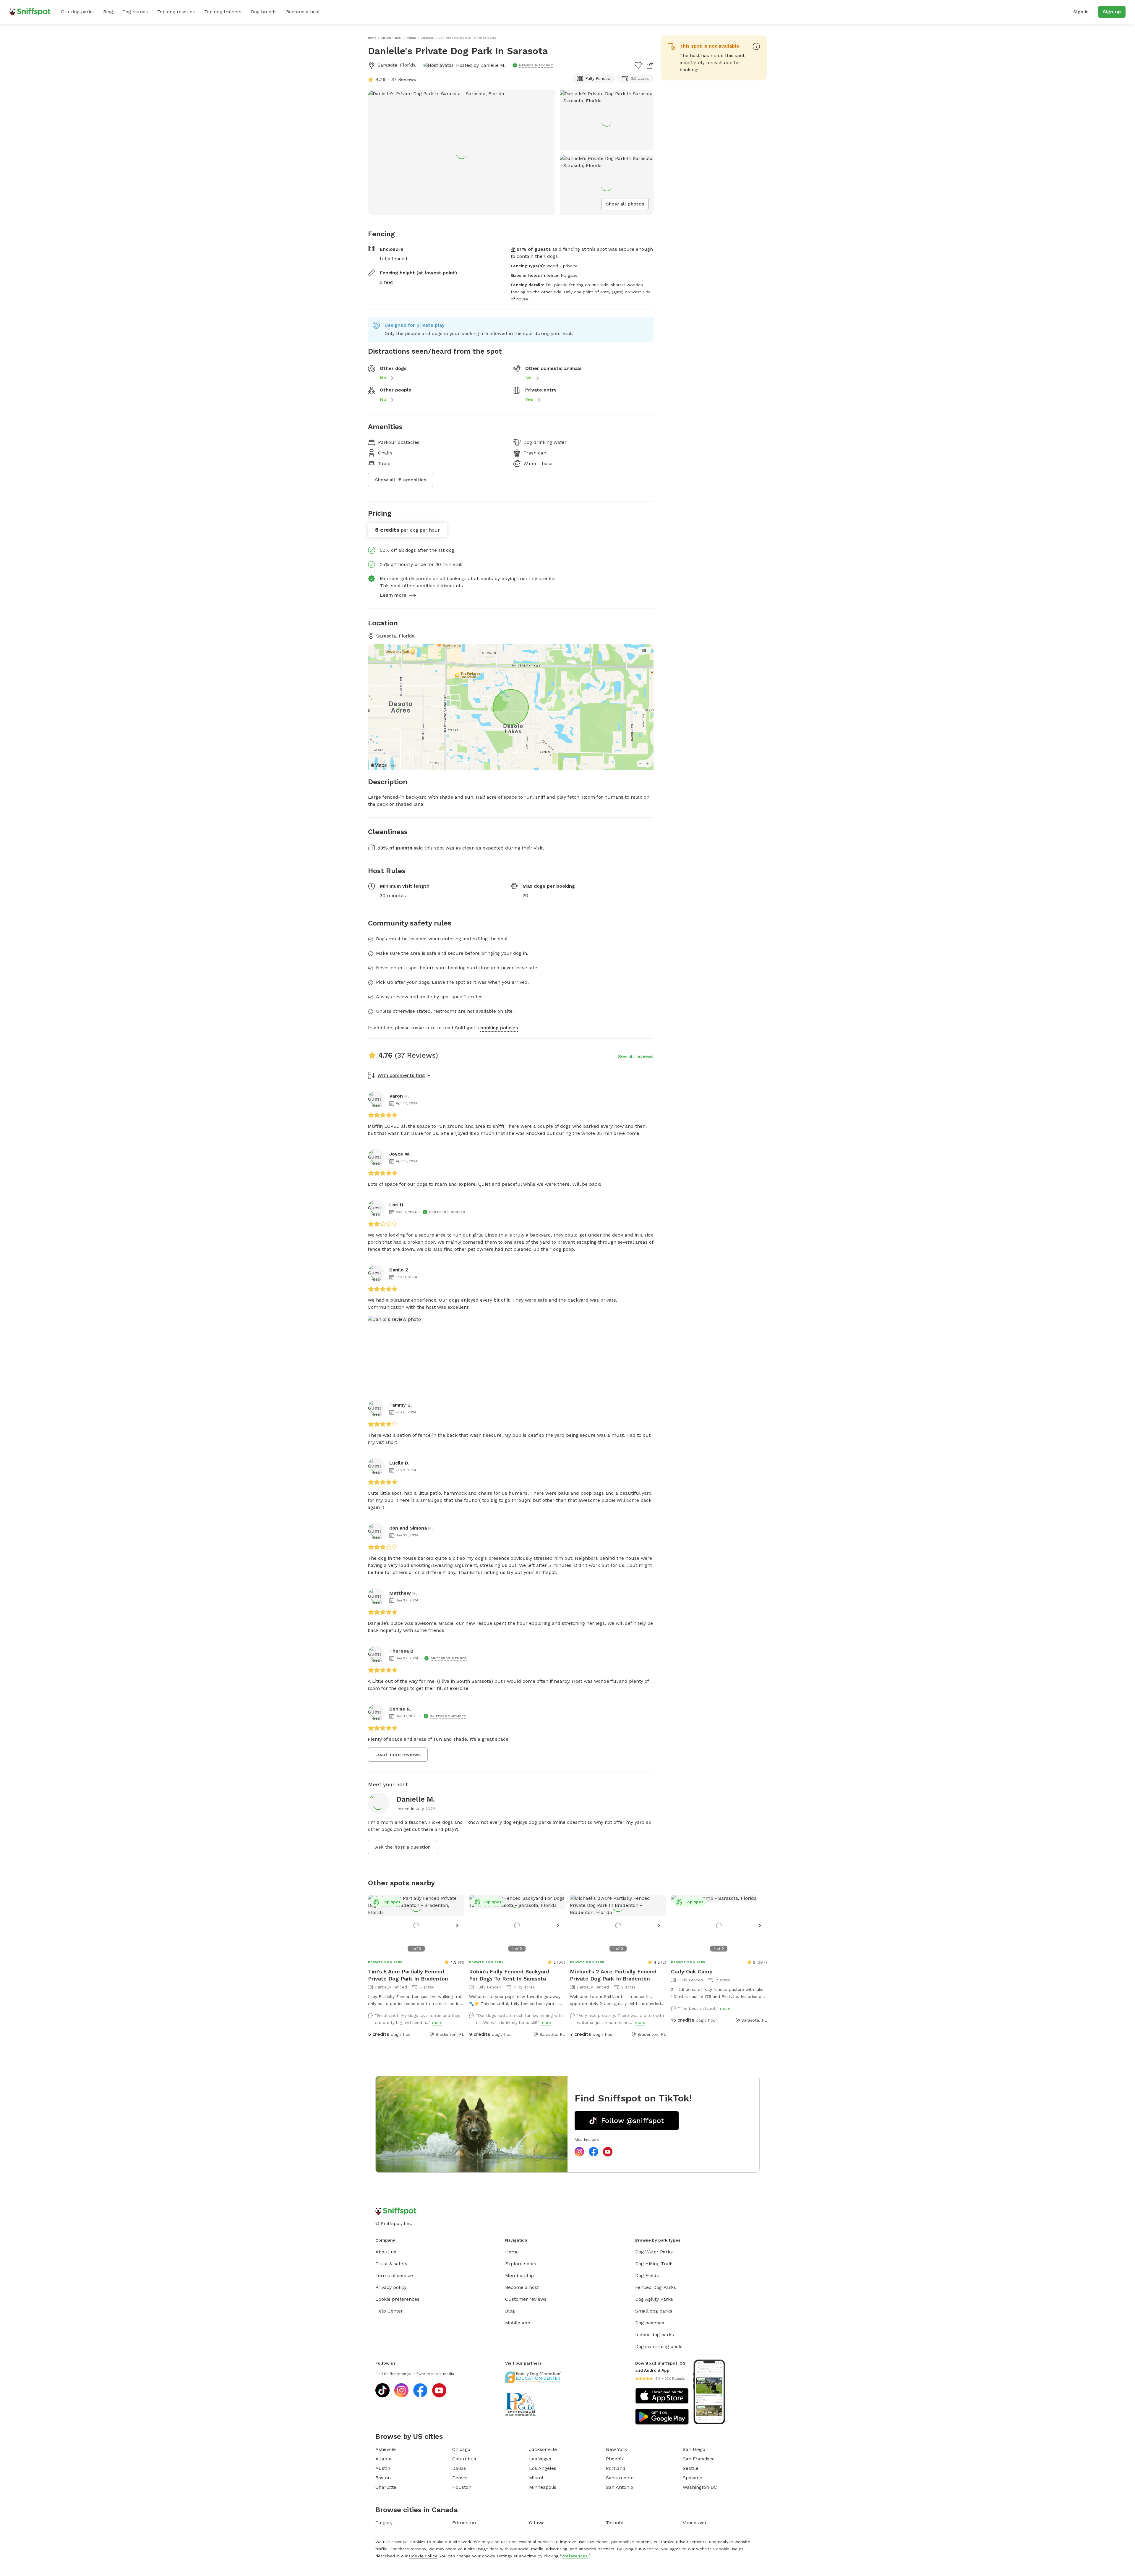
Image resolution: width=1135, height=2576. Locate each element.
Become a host (303, 12)
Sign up (1112, 12)
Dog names (135, 12)
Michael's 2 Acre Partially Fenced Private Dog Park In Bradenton (613, 1975)
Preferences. (575, 2556)
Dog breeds (264, 12)
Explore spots (521, 2264)
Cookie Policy (423, 2556)
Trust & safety (391, 2264)
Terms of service (394, 2275)
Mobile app (518, 2323)
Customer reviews (526, 2299)
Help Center (389, 2311)
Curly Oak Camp (692, 1971)
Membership (519, 2275)
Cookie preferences (397, 2299)
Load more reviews (398, 1754)
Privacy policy (391, 2287)
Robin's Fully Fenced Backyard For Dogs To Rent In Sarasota (509, 1975)
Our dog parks (77, 12)
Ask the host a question (403, 1847)
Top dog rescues (176, 12)
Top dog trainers (223, 12)
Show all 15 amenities (401, 480)
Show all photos (625, 204)
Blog (108, 12)
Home (512, 2252)
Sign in (1081, 12)
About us (386, 2252)
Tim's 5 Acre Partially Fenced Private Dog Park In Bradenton (408, 1975)
